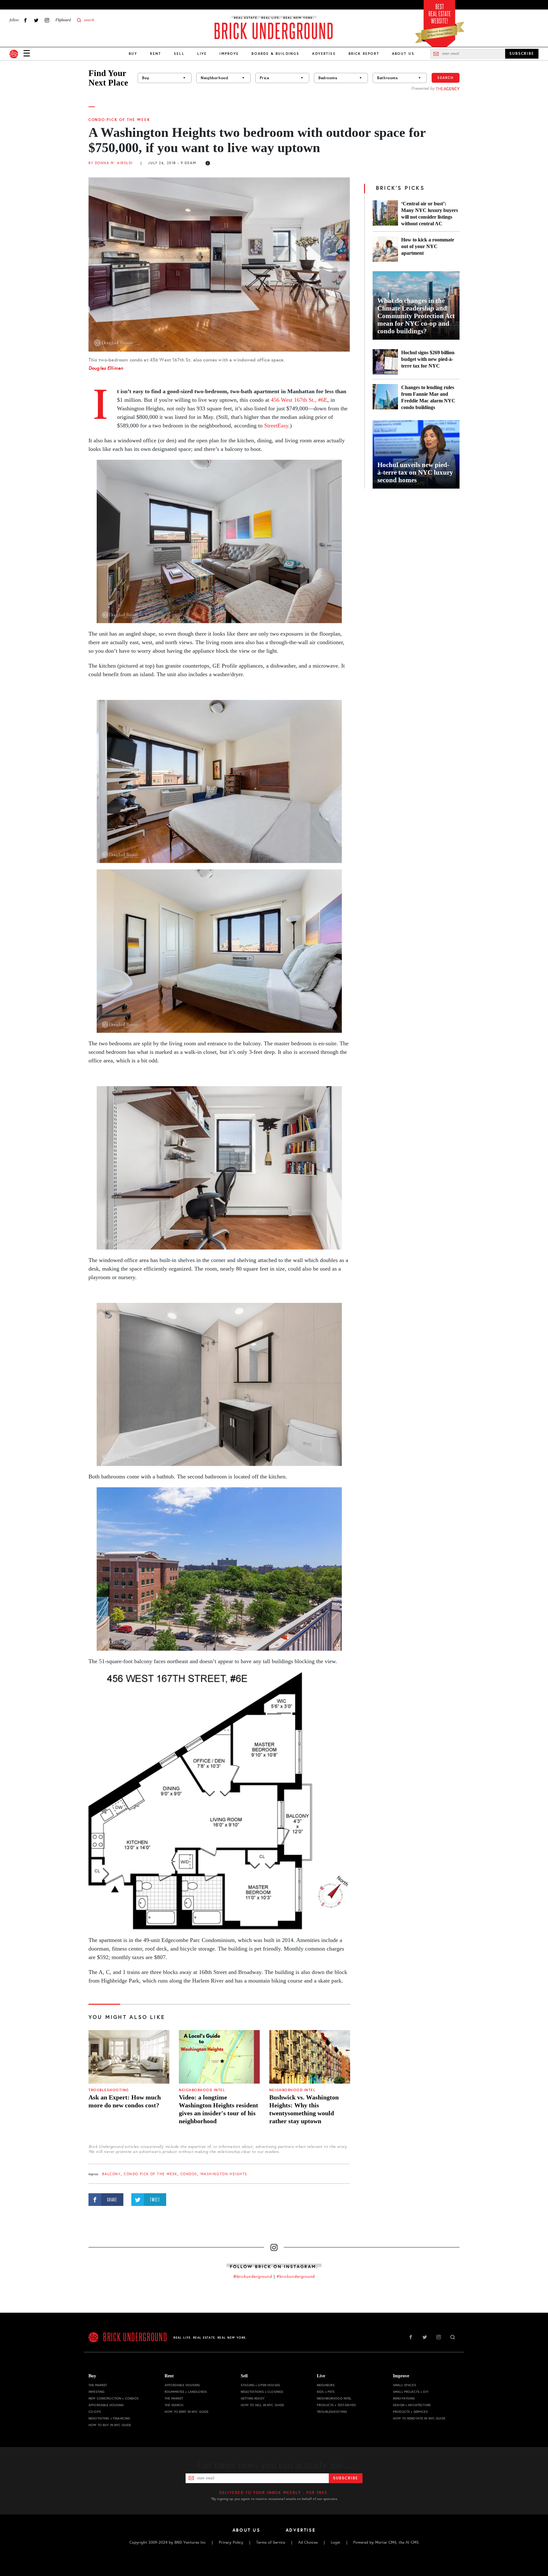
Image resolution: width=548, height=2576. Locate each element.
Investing (96, 2392)
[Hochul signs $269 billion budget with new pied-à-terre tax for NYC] (385, 362)
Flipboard (63, 20)
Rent (156, 54)
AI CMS (412, 2542)
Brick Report (364, 54)
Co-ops (95, 2412)
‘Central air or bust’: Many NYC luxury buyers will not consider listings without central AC (430, 214)
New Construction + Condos (114, 2398)
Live (202, 54)
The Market (98, 2385)
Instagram (47, 20)
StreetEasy (276, 426)
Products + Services (410, 2412)
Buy (133, 54)
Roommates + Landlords (186, 2392)
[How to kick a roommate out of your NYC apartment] (385, 249)
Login (336, 2542)
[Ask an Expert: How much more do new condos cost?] (129, 2057)
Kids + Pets (326, 2392)
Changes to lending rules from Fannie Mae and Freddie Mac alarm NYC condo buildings (428, 397)
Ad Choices (308, 2542)
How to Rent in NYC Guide (186, 2412)
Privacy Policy (231, 2542)
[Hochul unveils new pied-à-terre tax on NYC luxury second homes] (416, 454)
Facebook (25, 20)
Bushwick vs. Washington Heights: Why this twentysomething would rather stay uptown (304, 2109)
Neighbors (326, 2385)
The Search (174, 2405)
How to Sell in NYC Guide (262, 2405)
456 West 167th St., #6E (299, 400)
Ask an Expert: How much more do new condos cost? (125, 2101)
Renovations (404, 2398)
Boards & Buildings (275, 54)
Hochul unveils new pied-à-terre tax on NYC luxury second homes (415, 472)
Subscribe (346, 2478)
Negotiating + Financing (109, 2418)
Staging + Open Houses (260, 2385)
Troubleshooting (109, 2090)
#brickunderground (296, 2277)
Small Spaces (404, 2385)
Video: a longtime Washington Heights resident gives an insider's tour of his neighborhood (219, 2109)
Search (446, 78)
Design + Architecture (412, 2405)
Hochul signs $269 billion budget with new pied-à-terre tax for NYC (428, 359)
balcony (111, 2174)
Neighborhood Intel (202, 2090)
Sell (179, 54)
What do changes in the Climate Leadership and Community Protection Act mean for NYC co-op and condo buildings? (416, 316)
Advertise (324, 54)
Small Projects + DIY (411, 2392)
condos (189, 2174)
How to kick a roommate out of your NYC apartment (428, 246)
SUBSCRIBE (522, 54)
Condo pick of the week (119, 120)
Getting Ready (253, 2398)
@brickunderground (253, 2277)
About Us (403, 54)
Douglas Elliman (106, 368)
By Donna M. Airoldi (111, 163)
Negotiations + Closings (262, 2392)
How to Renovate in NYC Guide (419, 2418)
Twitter (36, 20)
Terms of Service (271, 2542)
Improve (229, 54)
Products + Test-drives (336, 2405)
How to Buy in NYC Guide (110, 2425)
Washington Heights (224, 2174)
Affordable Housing (106, 2405)
